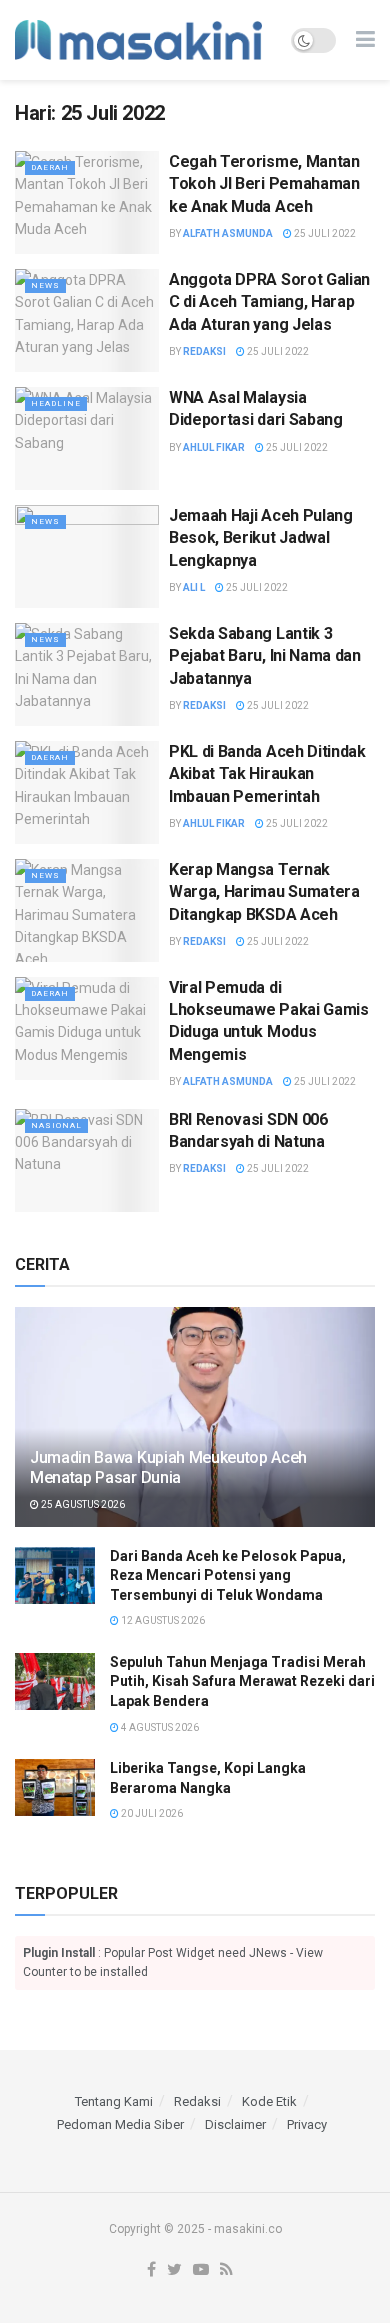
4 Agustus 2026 (159, 1727)
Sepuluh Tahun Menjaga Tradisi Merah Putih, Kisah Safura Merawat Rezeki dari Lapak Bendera (242, 1681)
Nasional (56, 1125)
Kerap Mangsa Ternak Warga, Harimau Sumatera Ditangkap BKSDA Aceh (264, 892)
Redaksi (204, 351)
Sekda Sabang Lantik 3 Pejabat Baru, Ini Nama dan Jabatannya (265, 656)
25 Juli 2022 (324, 233)
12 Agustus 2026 (162, 1620)
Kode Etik (269, 2101)
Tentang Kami (114, 2101)
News (45, 285)
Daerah (50, 167)
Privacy (307, 2124)
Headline (56, 403)
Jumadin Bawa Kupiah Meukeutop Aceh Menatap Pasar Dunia (168, 1468)
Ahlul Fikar (214, 447)
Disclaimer (235, 2124)
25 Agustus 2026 (82, 1504)
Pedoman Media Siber (120, 2124)
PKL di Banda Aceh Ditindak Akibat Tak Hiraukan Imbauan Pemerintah (267, 774)
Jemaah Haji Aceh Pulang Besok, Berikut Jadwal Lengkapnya (261, 538)
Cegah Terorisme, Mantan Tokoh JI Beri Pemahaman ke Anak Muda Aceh (264, 184)
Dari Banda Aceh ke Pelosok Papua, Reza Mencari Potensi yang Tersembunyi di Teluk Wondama (228, 1575)
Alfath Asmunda (228, 233)
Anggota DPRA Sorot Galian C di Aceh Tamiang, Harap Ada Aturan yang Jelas (269, 302)
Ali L (194, 587)
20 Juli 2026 (151, 1813)
